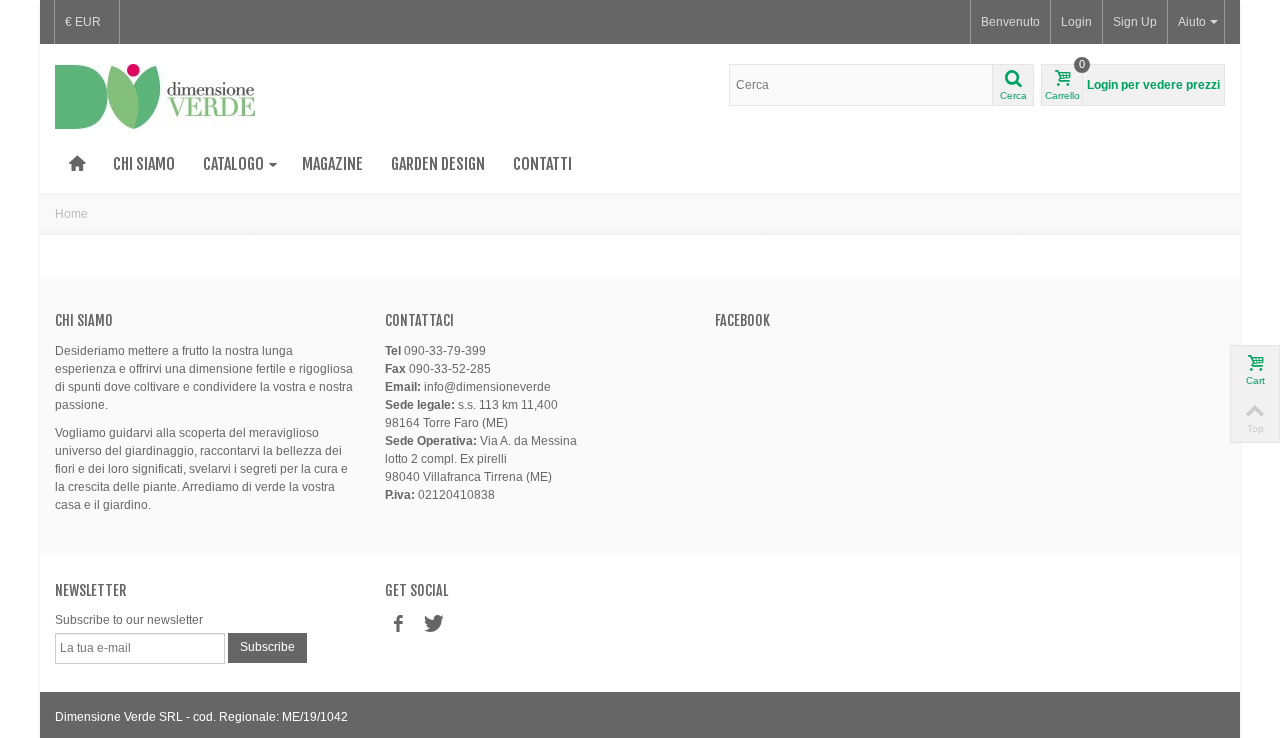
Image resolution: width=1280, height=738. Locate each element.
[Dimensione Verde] (155, 96)
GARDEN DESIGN (438, 164)
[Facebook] (398, 624)
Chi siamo (144, 164)
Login (1076, 22)
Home (71, 214)
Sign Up (1135, 22)
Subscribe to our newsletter (129, 620)
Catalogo (233, 164)
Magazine (332, 164)
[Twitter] (432, 624)
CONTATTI (542, 164)
